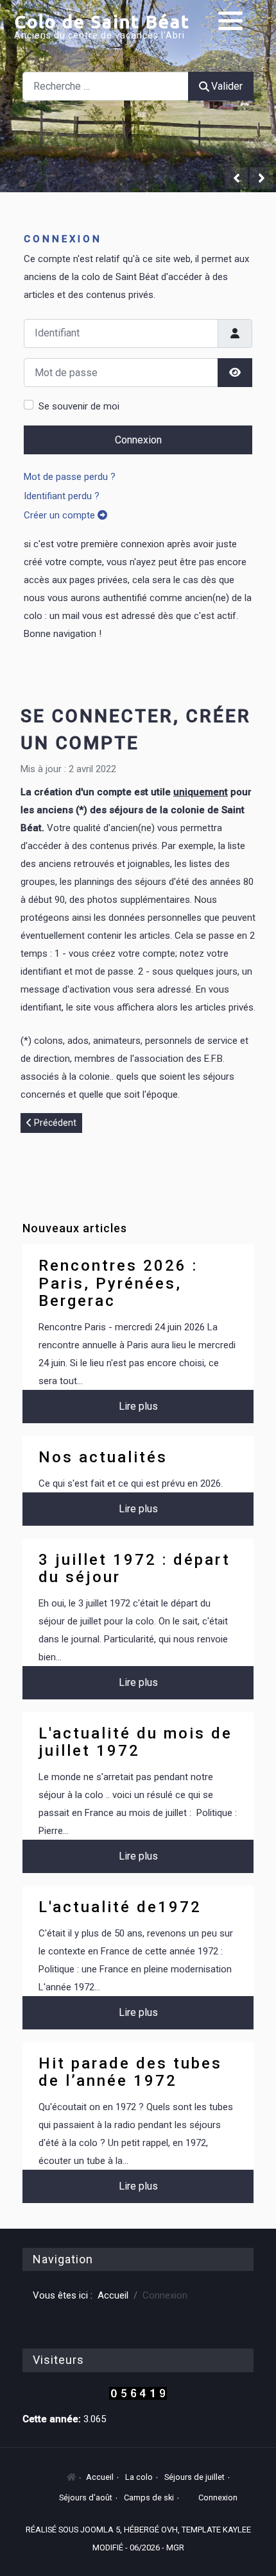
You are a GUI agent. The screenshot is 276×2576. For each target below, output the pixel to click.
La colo (139, 2477)
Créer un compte (61, 515)
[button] (230, 21)
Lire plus (138, 1406)
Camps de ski (149, 2498)
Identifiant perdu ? (62, 496)
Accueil (100, 2477)
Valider (227, 86)
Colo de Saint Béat (102, 21)
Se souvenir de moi (79, 406)
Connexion (138, 440)
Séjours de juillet (194, 2477)
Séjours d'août (86, 2498)
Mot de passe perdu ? (70, 477)
